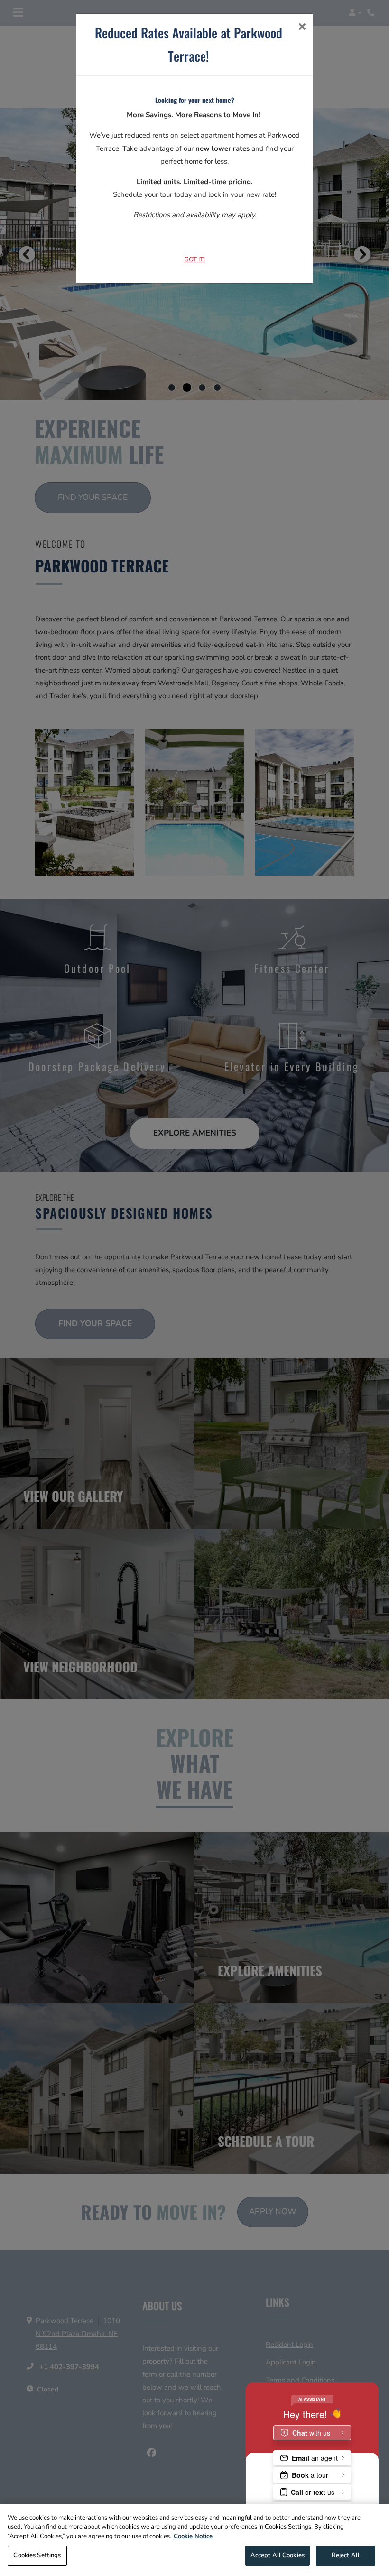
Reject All (346, 2555)
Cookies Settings (37, 2555)
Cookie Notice (193, 2536)
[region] (194, 2540)
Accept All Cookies (278, 2555)
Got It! (194, 259)
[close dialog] (302, 28)
